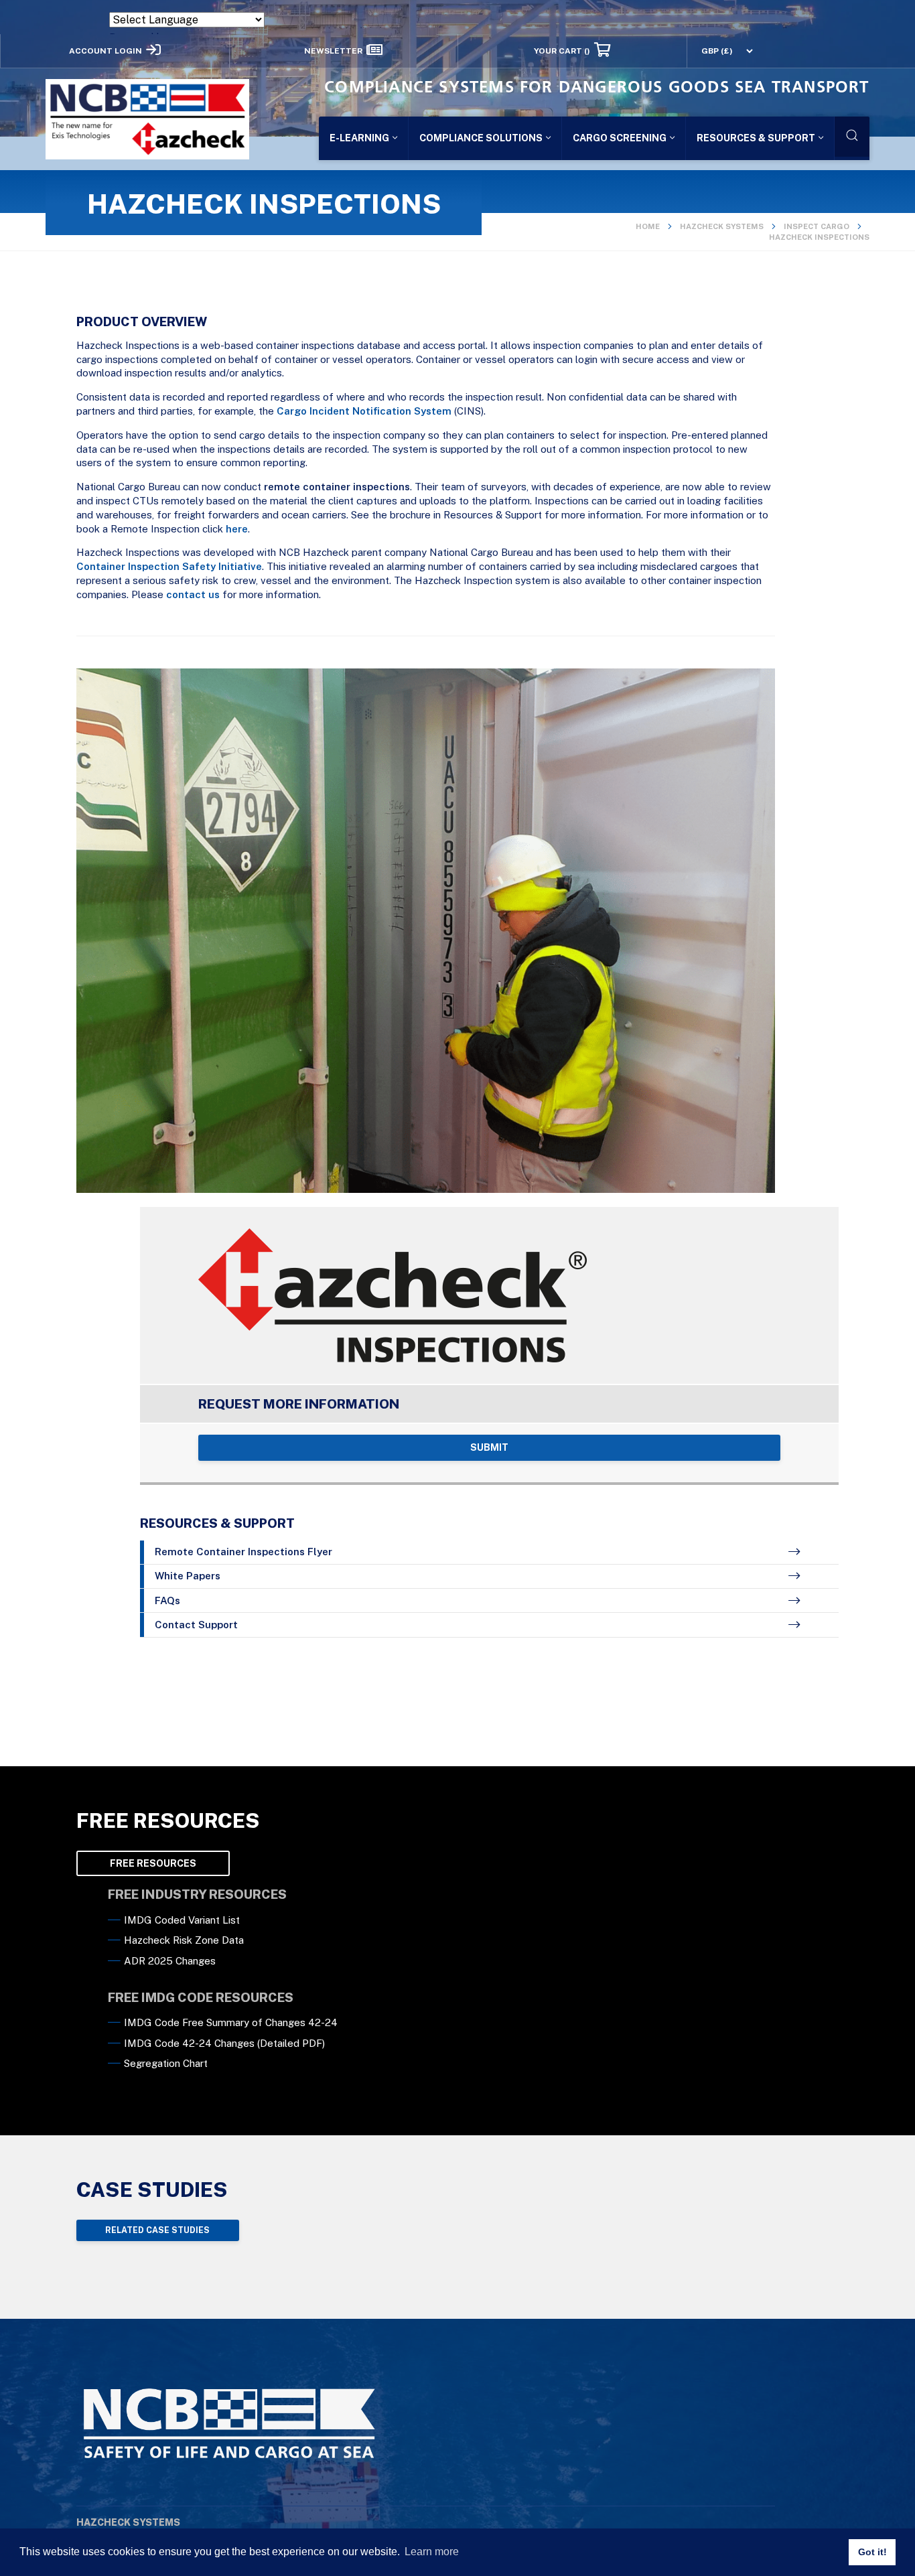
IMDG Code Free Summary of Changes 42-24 (231, 2022)
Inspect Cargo (817, 226)
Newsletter (333, 50)
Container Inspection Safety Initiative (169, 566)
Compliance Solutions (481, 138)
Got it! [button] (872, 2552)
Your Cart (562, 50)
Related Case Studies (157, 2230)
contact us (193, 594)
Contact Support (196, 1625)
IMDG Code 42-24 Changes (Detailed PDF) (224, 2043)
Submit (489, 1447)
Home (648, 226)
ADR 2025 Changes (170, 1961)
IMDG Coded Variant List (182, 1920)
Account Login (105, 50)
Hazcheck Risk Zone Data (184, 1940)
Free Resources (153, 1863)
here (237, 529)
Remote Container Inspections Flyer (243, 1552)
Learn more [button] (432, 2552)
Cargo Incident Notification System (364, 411)
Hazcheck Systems (722, 226)
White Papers (188, 1576)
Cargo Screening (620, 138)
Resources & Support (756, 138)
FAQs (167, 1600)
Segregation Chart (166, 2063)
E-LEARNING (359, 138)
